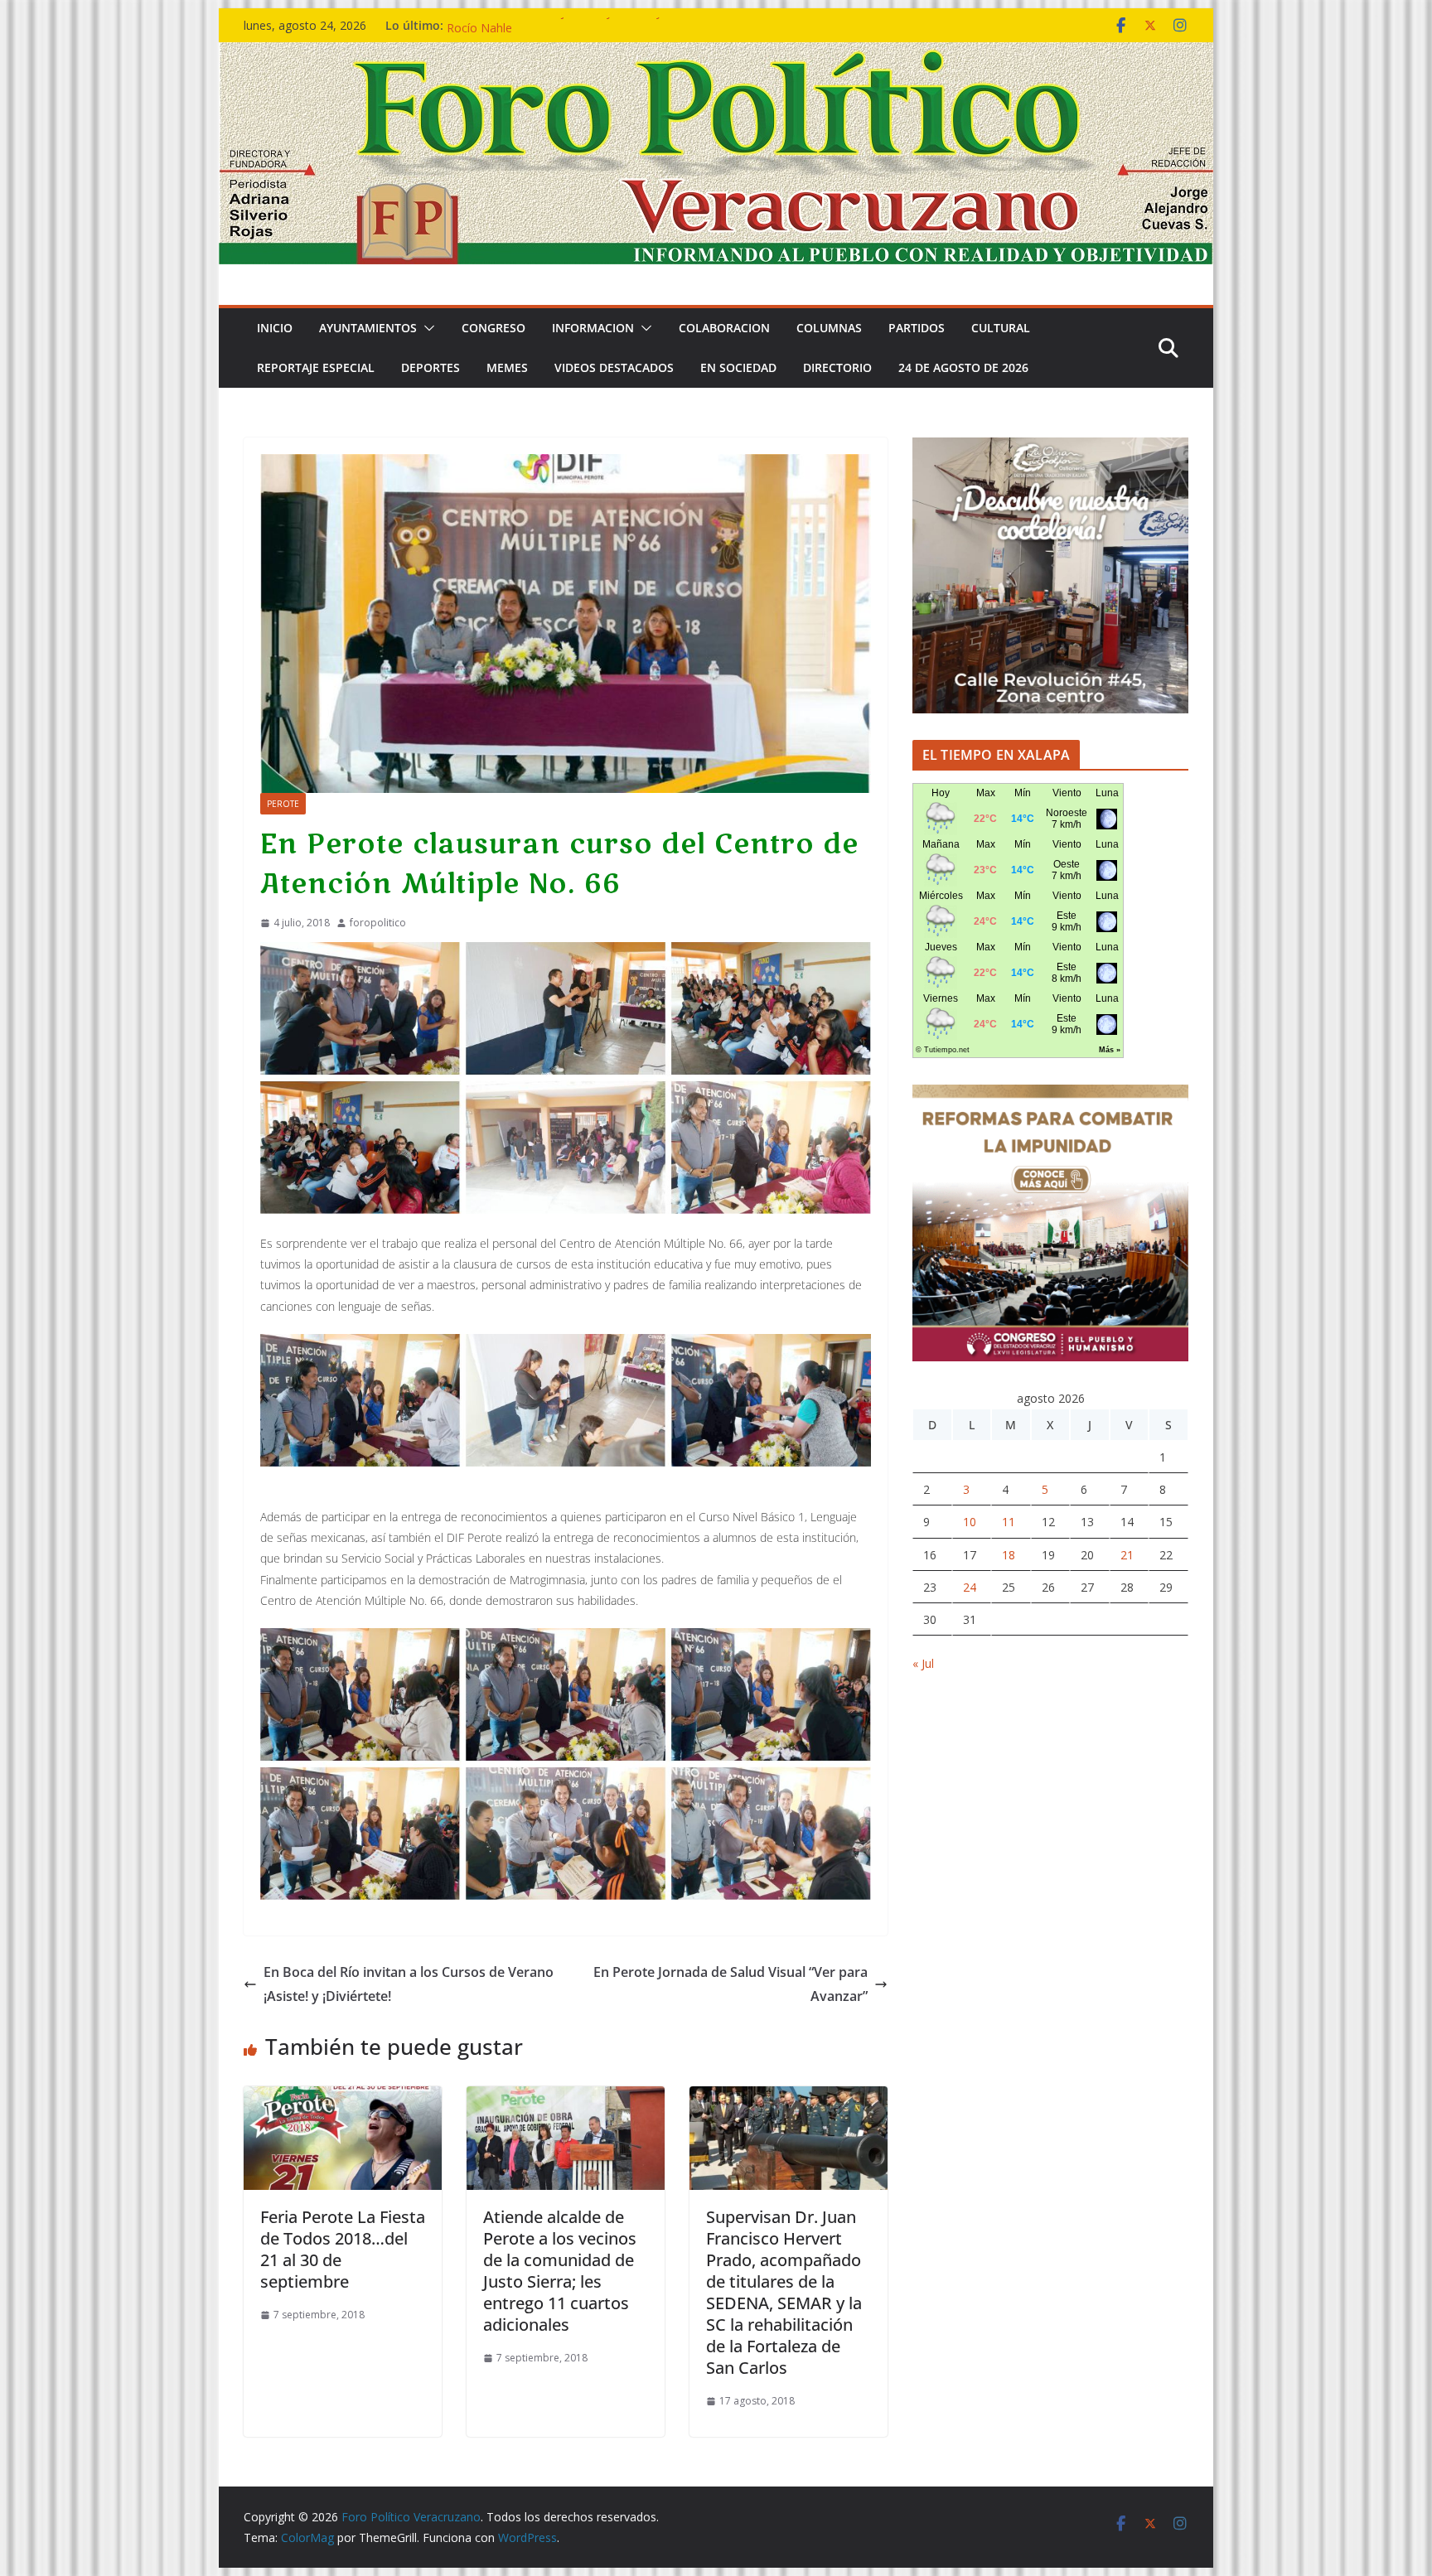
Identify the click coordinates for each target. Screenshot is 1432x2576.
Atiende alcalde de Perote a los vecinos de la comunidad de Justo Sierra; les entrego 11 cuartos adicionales (560, 2271)
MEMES (507, 367)
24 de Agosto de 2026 (963, 367)
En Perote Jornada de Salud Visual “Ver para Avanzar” (731, 1984)
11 (1009, 1522)
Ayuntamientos (368, 328)
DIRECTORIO (837, 367)
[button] (426, 328)
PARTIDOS (917, 328)
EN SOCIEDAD (738, 367)
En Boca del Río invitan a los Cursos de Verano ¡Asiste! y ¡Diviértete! (409, 1984)
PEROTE (283, 804)
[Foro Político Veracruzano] (716, 54)
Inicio (275, 328)
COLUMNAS (829, 328)
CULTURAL (1001, 328)
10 (970, 1522)
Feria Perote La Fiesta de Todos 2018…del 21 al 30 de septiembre (343, 2249)
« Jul (923, 1663)
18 (1009, 1555)
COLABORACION (724, 328)
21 (1127, 1555)
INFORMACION (593, 328)
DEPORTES (431, 367)
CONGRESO (493, 328)
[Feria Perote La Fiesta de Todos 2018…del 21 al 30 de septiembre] (343, 2098)
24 (970, 1587)
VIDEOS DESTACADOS (614, 367)
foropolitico (378, 923)
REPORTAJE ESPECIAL (316, 367)
